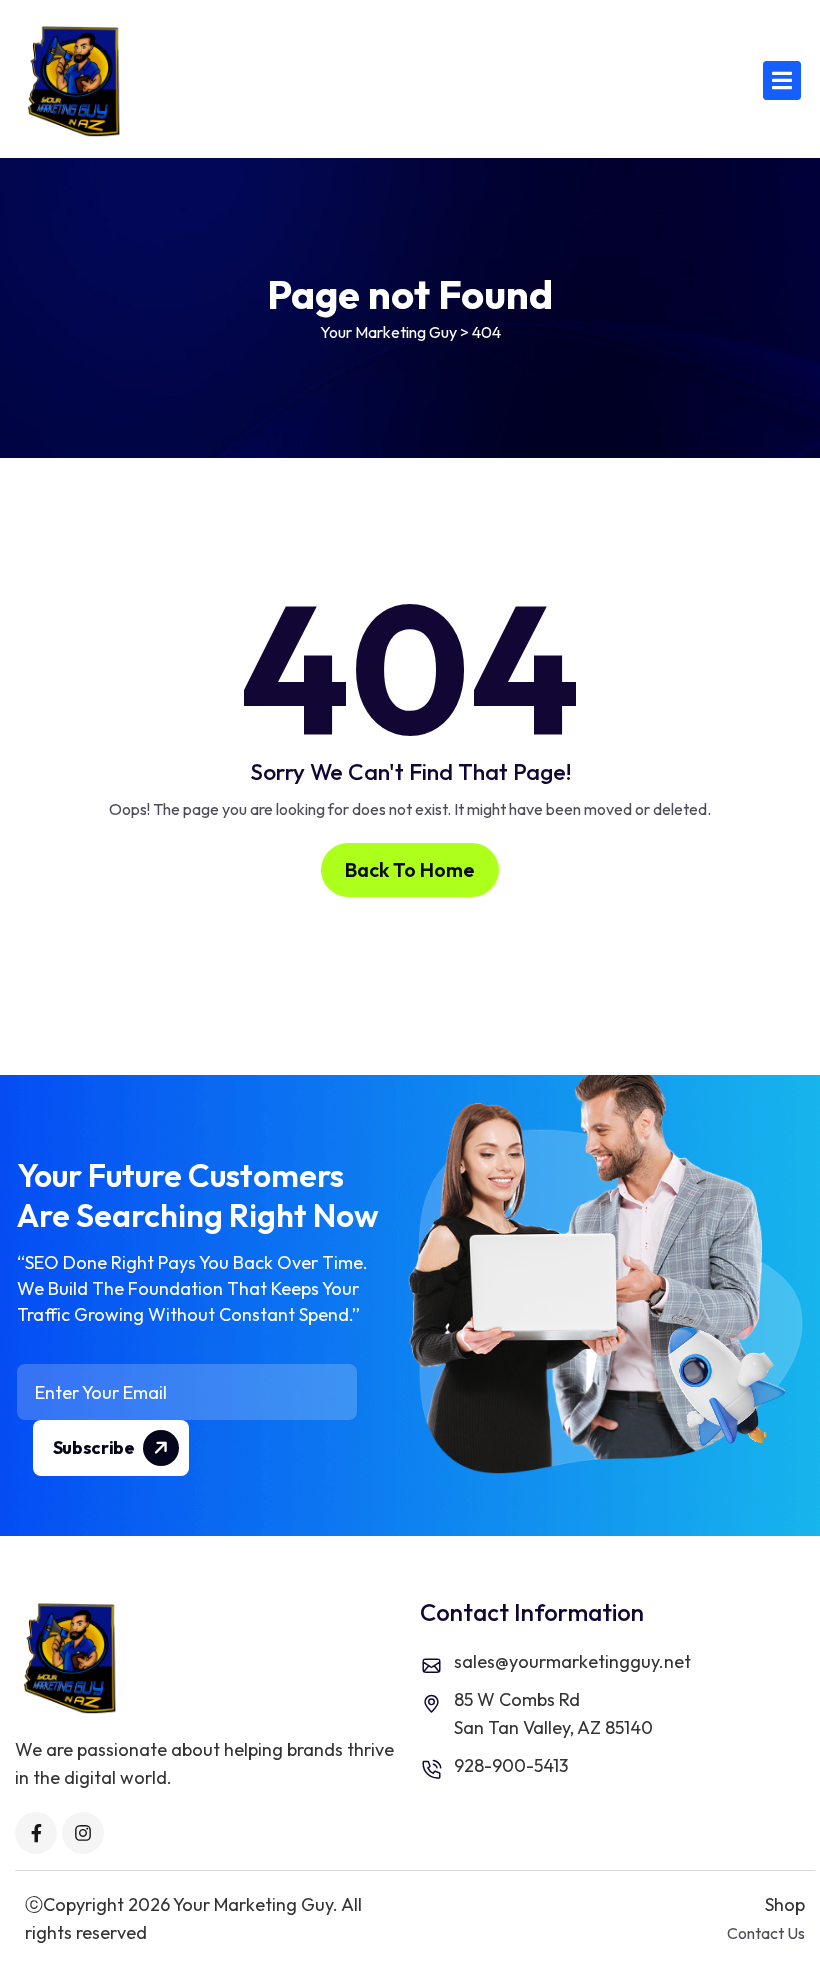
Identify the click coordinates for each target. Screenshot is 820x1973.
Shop (785, 1904)
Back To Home (410, 869)
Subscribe (95, 1447)
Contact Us (766, 1933)
